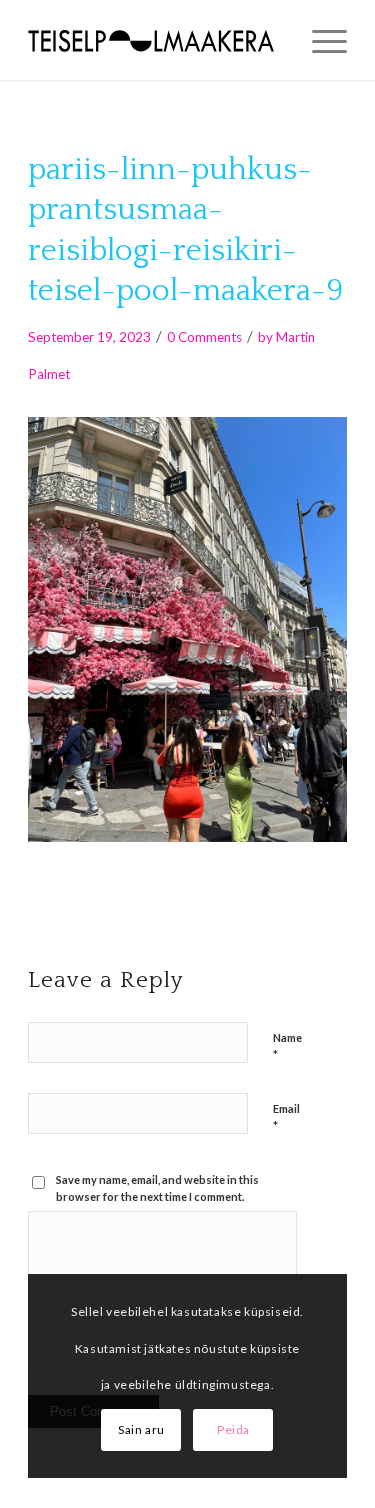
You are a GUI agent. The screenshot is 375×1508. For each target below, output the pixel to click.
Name (287, 1047)
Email (286, 1118)
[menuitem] (319, 40)
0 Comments (204, 337)
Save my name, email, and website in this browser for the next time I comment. (157, 1188)
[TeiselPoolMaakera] (155, 40)
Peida (233, 1429)
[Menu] (319, 40)
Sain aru (141, 1429)
